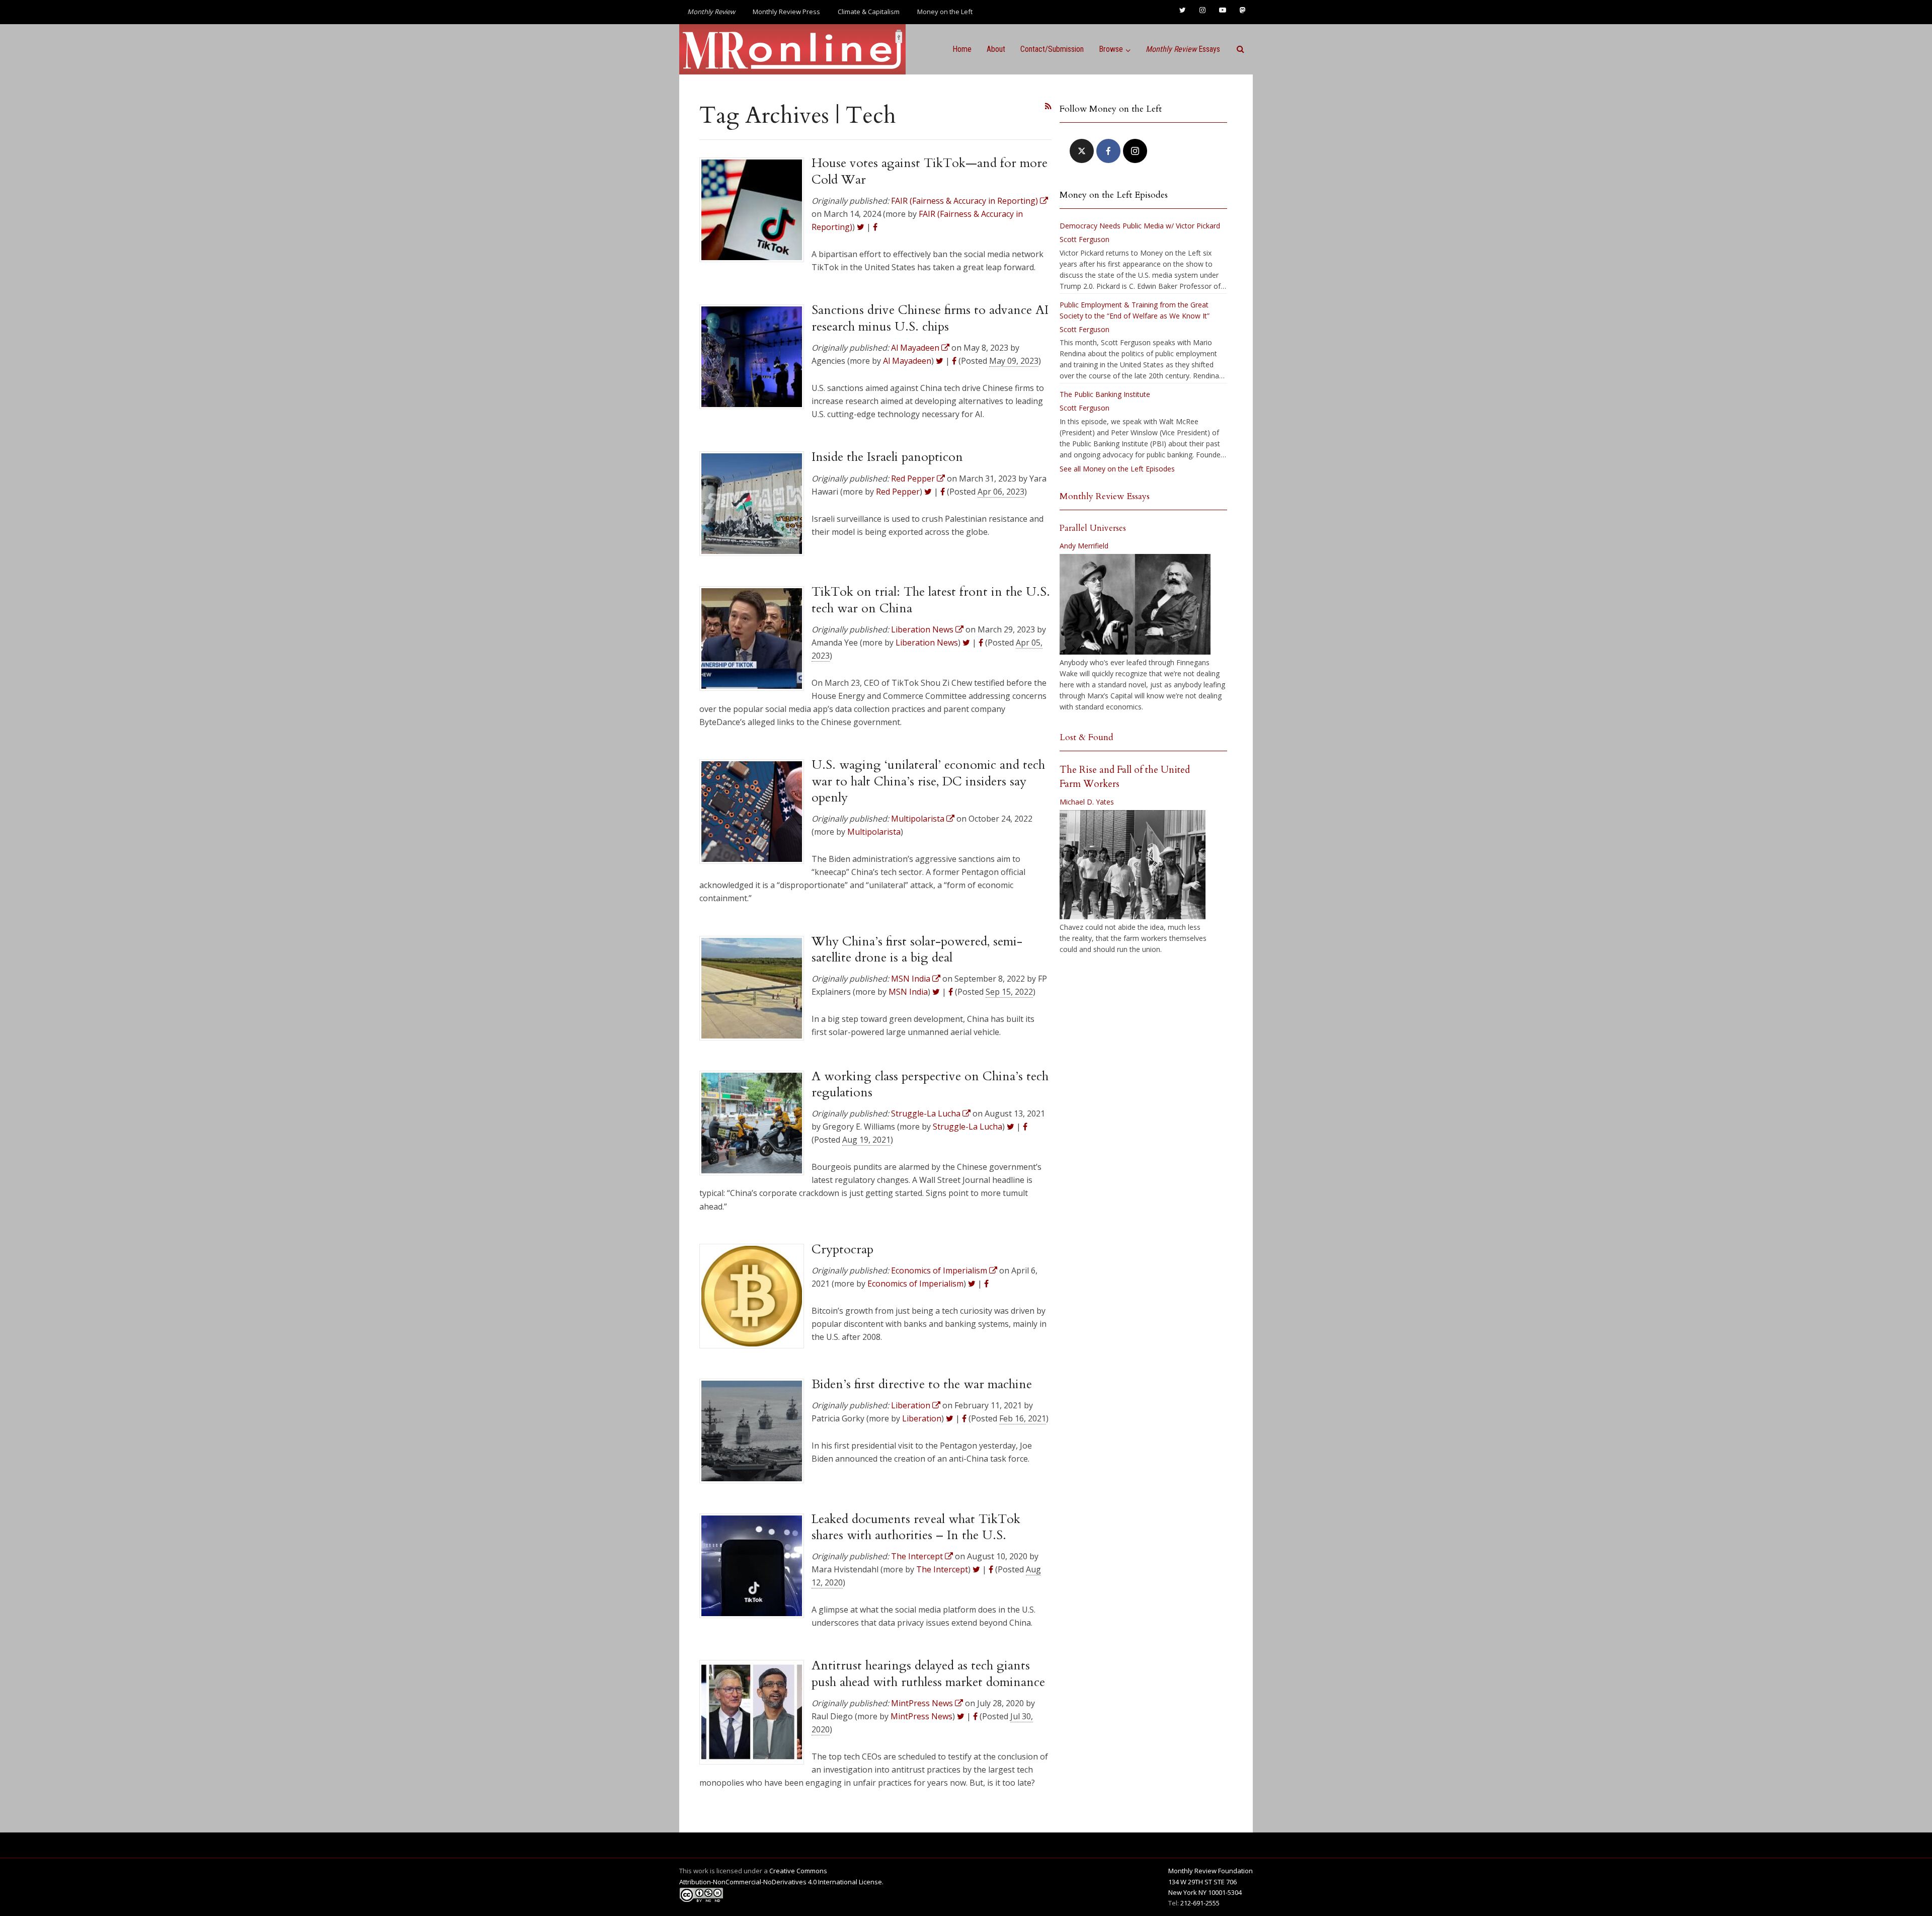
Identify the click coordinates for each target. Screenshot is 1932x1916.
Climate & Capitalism (869, 12)
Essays (1183, 49)
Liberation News (927, 643)
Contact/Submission (1052, 49)
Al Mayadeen (907, 361)
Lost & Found (1086, 737)
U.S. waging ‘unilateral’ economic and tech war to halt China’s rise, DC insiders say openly (928, 781)
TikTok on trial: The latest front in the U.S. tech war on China (931, 600)
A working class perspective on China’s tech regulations (930, 1084)
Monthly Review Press (786, 12)
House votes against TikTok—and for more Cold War (930, 171)
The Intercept (942, 1569)
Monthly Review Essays (1105, 496)
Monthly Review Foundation (1211, 1871)
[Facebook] (1108, 151)
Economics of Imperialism (915, 1284)
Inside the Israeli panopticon (887, 457)
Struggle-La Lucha (968, 1127)
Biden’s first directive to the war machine (922, 1384)
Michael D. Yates (1087, 802)
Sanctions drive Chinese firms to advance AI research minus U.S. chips (930, 318)
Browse (1111, 49)
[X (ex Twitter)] (1082, 151)
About (996, 49)
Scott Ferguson (1084, 239)
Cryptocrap (842, 1249)
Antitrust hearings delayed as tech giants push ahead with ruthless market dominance (928, 1673)
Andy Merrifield (1084, 546)
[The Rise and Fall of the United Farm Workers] (1133, 865)
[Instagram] (1135, 151)
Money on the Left (945, 12)
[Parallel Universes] (1135, 604)
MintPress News (921, 1716)
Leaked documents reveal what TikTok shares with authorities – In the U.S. (916, 1527)
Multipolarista (874, 832)
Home (962, 49)
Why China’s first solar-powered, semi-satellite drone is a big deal (917, 949)
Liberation (922, 1418)
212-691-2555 (1200, 1903)
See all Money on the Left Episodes (1117, 469)
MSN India (908, 992)
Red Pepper (898, 492)
